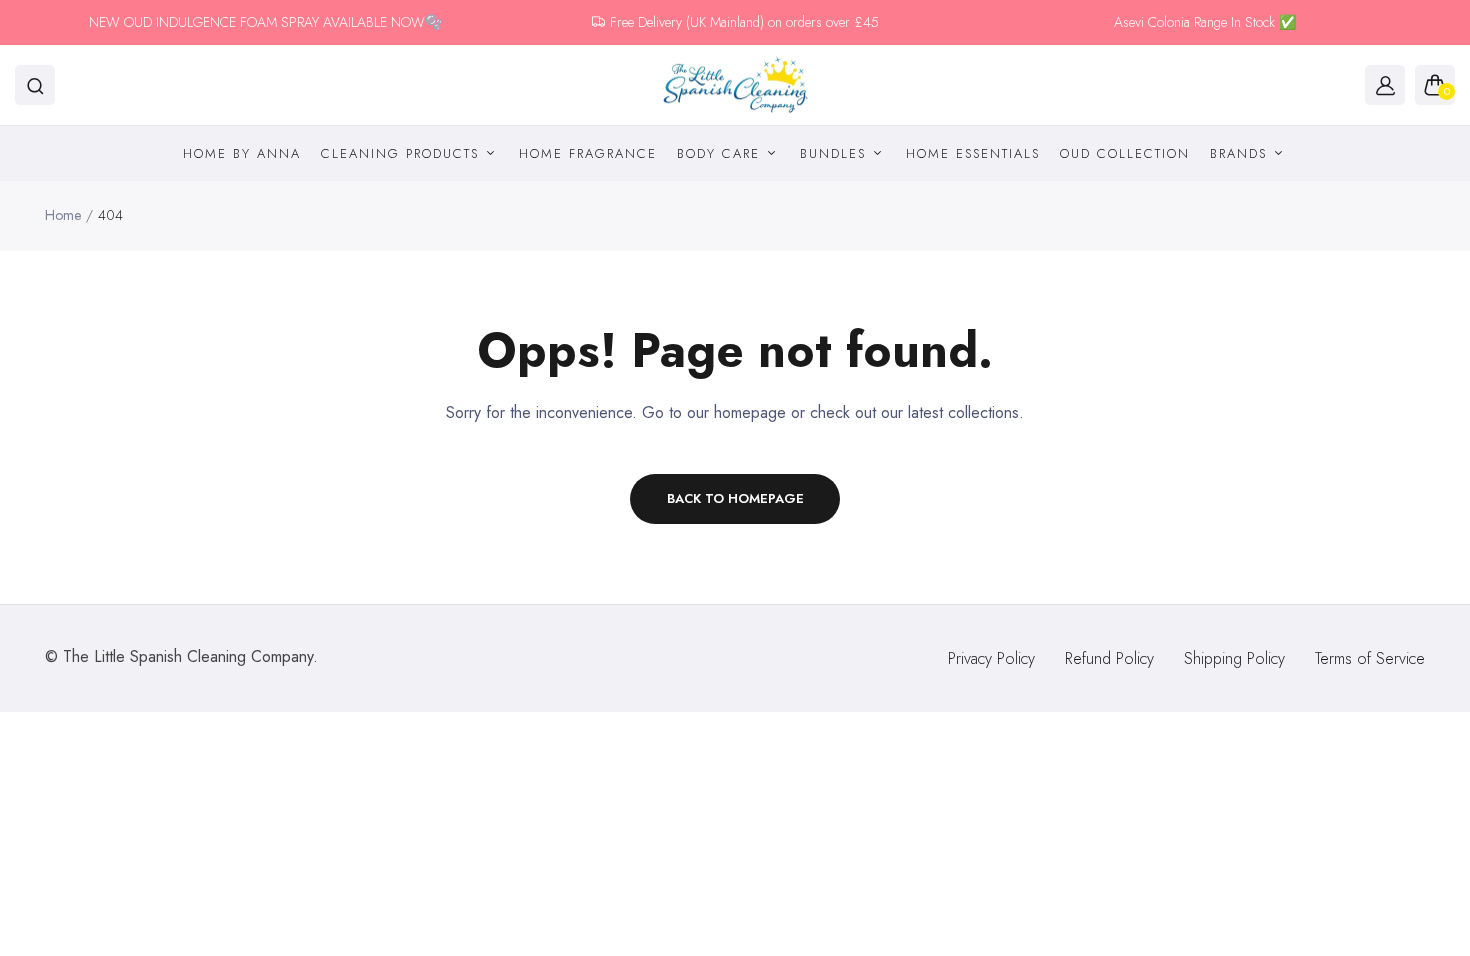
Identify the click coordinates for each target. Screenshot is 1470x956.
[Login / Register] (1385, 85)
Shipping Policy (1234, 658)
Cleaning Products (403, 153)
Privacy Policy (991, 658)
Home (63, 215)
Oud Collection (1125, 153)
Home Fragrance (588, 153)
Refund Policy (1109, 658)
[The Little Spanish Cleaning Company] (735, 85)
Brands (1241, 153)
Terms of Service (1370, 658)
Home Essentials (973, 153)
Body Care (721, 153)
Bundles (836, 153)
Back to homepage (735, 498)
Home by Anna (242, 153)
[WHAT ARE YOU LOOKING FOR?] (35, 85)
